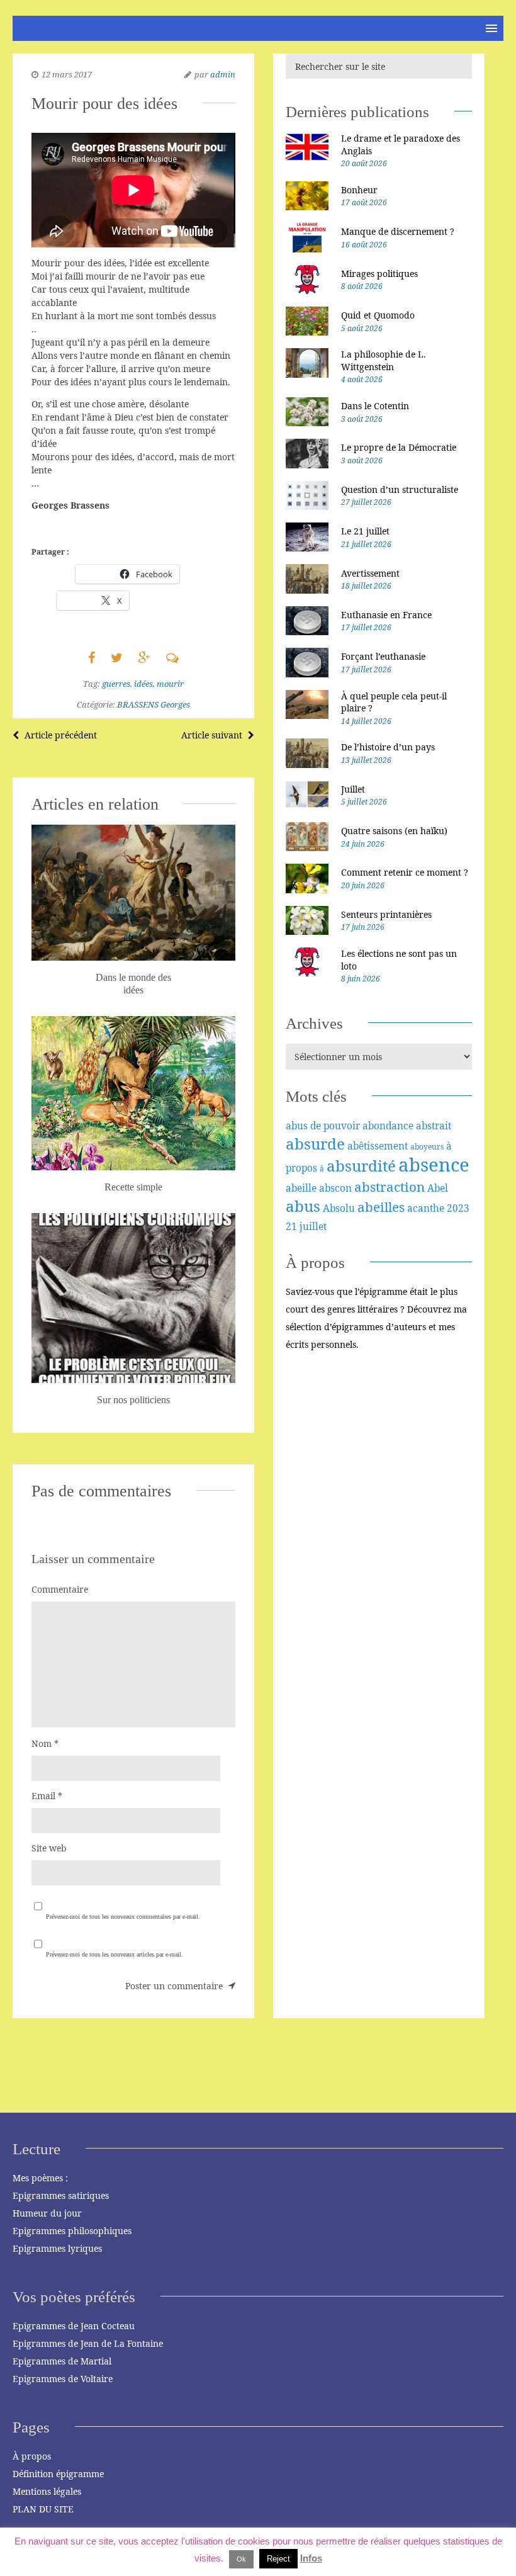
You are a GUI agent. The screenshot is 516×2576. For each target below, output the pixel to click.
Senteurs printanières (386, 914)
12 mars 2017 (67, 74)
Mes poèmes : (40, 2178)
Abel (438, 1188)
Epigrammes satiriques (61, 2195)
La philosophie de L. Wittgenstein (384, 360)
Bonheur (359, 190)
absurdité (361, 1166)
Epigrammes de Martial (62, 2361)
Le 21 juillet (365, 531)
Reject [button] (278, 2559)
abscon (335, 1188)
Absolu (339, 1208)
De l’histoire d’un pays (388, 747)
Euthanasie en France (386, 615)
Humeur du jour (47, 2213)
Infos (311, 2558)
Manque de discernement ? (398, 231)
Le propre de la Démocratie (399, 447)
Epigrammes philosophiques (72, 2231)
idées (143, 684)
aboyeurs (427, 1147)
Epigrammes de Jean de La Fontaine (88, 2343)
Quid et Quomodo (378, 315)
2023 (458, 1208)
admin (223, 74)
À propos (32, 2456)
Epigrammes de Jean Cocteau (74, 2326)
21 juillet (306, 1226)
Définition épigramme (58, 2474)
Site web (49, 1848)
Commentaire (60, 1589)
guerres (116, 684)
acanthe (426, 1208)
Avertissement (370, 573)
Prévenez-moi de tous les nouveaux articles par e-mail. (115, 1954)
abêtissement (378, 1146)
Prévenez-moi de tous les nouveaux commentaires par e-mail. (123, 1917)
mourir (170, 684)
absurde (315, 1144)
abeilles (381, 1207)
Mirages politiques (379, 274)
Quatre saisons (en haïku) (394, 831)
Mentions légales (47, 2491)
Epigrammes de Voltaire (63, 2379)
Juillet (353, 789)
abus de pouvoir (323, 1126)
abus (303, 1206)
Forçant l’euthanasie (383, 656)
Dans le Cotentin (375, 406)
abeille (301, 1188)
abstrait (434, 1126)
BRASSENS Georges (154, 704)
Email (47, 1796)
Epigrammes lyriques (57, 2248)
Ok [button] (241, 2559)
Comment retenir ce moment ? (405, 872)
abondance (388, 1126)
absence (434, 1165)
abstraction (390, 1187)
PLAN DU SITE (43, 2509)
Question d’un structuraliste (400, 489)
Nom (45, 1743)
